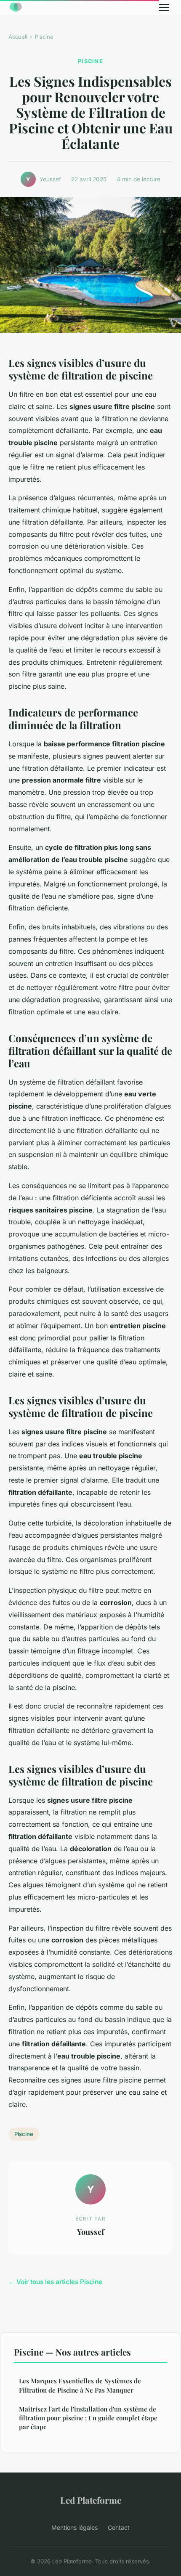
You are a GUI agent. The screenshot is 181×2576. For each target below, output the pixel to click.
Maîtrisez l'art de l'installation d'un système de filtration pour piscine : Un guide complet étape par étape (88, 2418)
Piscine (44, 37)
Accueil (18, 37)
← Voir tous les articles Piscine (55, 2282)
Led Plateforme (91, 2500)
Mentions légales (75, 2527)
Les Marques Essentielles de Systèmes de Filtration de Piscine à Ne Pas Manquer (80, 2385)
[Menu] (164, 8)
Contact (119, 2527)
